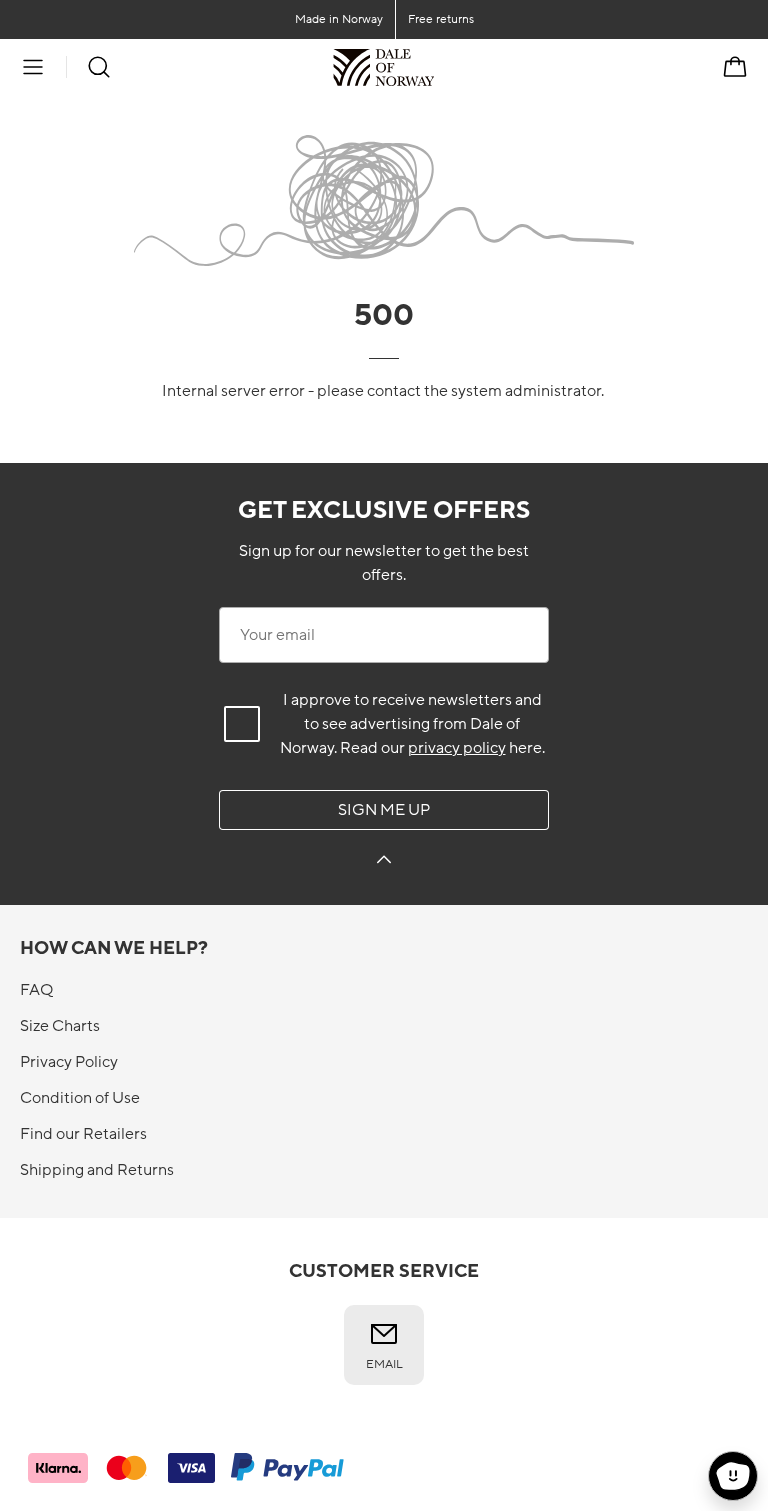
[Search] (99, 67)
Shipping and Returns (97, 1170)
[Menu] (33, 67)
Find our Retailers (83, 1134)
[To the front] (434, 67)
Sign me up (384, 810)
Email (384, 1364)
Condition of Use (80, 1098)
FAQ (36, 990)
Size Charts (60, 1026)
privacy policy (457, 748)
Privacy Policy (69, 1062)
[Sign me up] (384, 862)
